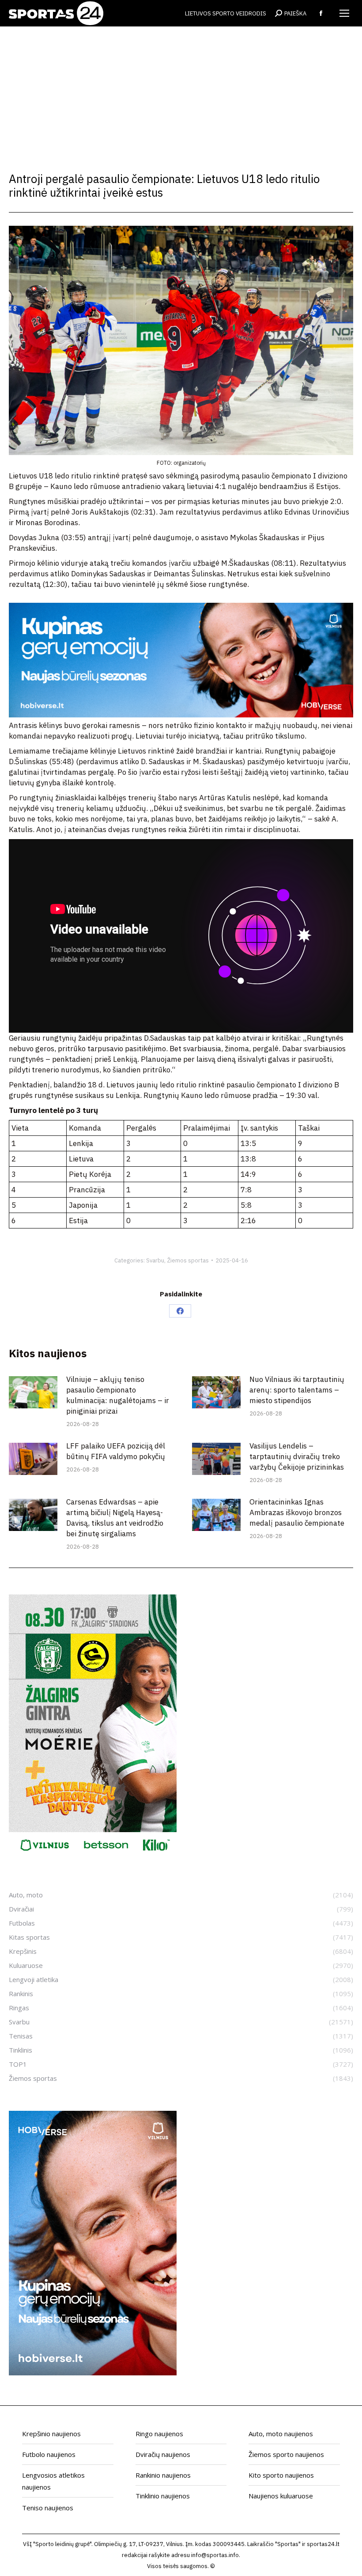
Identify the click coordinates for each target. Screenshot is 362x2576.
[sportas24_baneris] (93, 2373)
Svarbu (155, 1260)
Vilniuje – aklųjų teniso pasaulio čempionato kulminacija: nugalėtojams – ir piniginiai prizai (118, 1395)
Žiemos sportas (188, 1260)
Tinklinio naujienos (163, 2496)
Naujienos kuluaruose (281, 2496)
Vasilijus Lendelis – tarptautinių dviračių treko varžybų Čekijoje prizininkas (297, 1456)
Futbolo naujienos (49, 2454)
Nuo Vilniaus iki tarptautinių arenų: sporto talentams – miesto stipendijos (297, 1390)
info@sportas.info (215, 2555)
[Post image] (33, 1392)
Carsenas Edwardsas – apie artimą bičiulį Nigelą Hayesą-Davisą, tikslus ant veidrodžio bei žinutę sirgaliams (115, 1518)
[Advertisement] (181, 93)
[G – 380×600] (93, 1856)
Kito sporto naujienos (281, 2475)
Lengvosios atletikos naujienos (53, 2481)
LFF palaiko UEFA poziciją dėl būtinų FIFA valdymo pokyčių (116, 1451)
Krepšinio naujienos (51, 2434)
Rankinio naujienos (163, 2475)
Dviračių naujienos (163, 2454)
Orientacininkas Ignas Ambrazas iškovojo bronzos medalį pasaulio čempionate (297, 1512)
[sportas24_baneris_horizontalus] (181, 715)
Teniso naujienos (48, 2508)
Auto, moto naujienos (281, 2434)
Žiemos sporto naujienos (286, 2454)
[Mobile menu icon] (344, 13)
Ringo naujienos (159, 2434)
